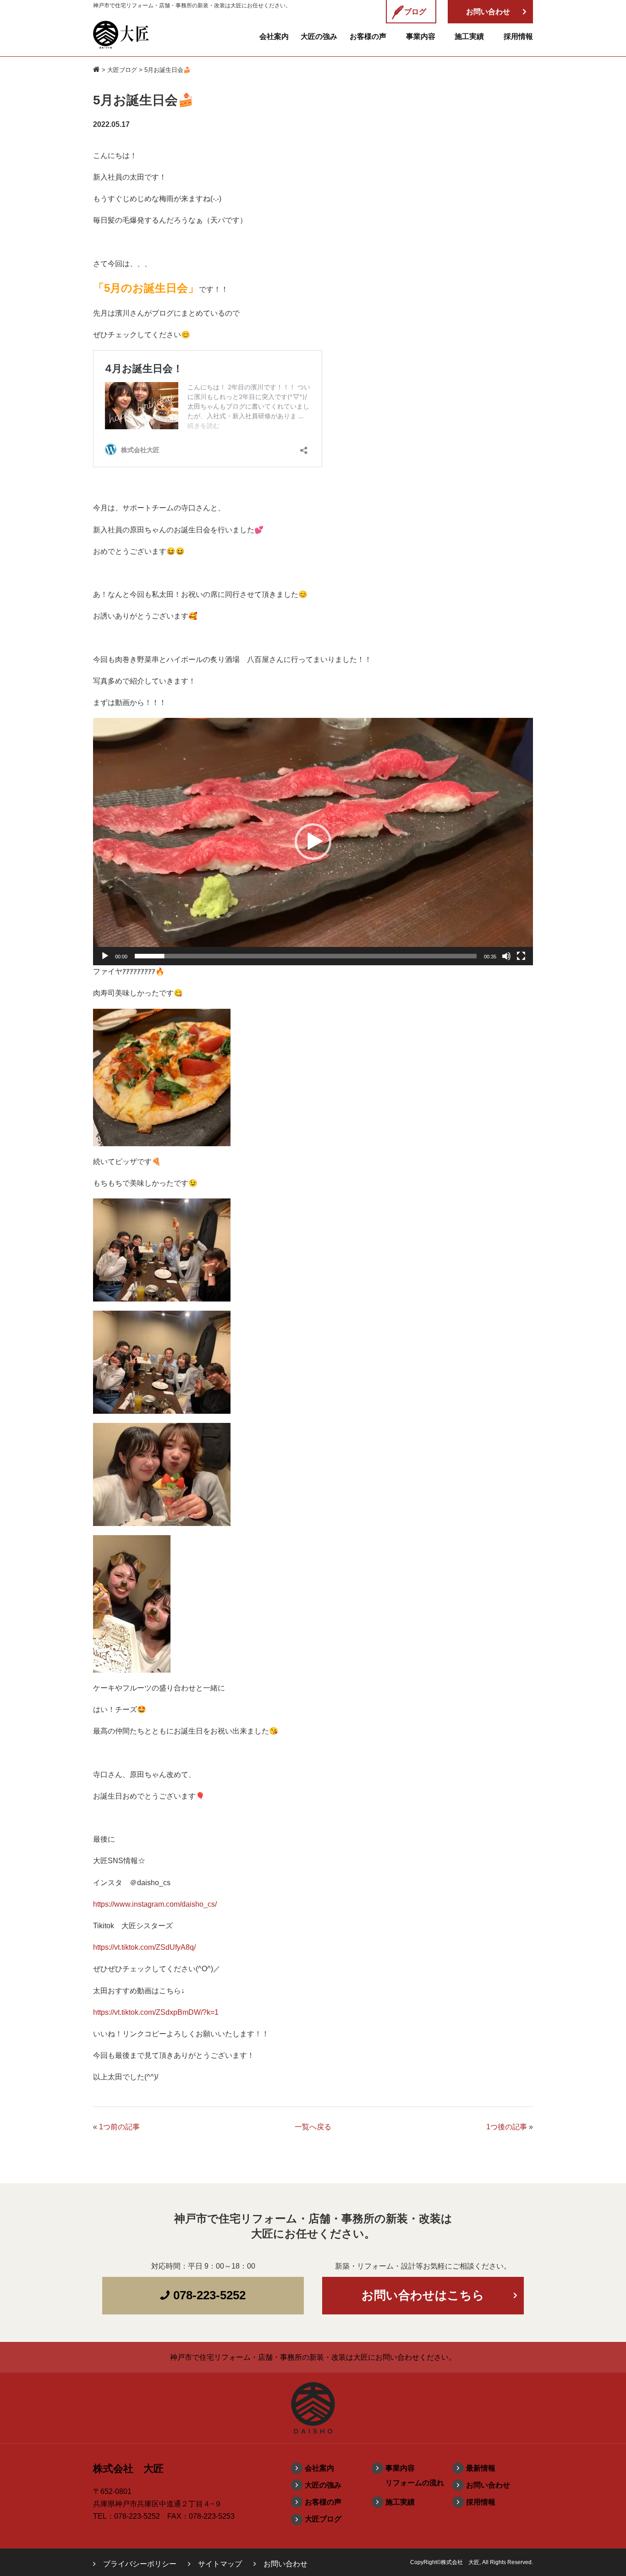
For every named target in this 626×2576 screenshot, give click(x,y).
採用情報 (518, 36)
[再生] (105, 956)
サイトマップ (220, 2564)
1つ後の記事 (507, 2127)
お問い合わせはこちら (423, 2295)
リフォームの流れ (415, 2483)
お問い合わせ (488, 2485)
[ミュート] (506, 956)
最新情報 (481, 2468)
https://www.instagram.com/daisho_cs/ (155, 1904)
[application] (313, 842)
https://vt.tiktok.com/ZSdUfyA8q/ (144, 1947)
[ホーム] (96, 70)
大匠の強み (319, 36)
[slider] (306, 956)
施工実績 (469, 36)
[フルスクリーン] (521, 956)
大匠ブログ (122, 70)
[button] (313, 842)
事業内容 (421, 36)
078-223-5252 (208, 2295)
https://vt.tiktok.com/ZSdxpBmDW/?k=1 (156, 2012)
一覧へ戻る (313, 2127)
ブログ (415, 12)
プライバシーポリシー (140, 2564)
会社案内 (274, 36)
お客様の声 (368, 36)
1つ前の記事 (119, 2127)
